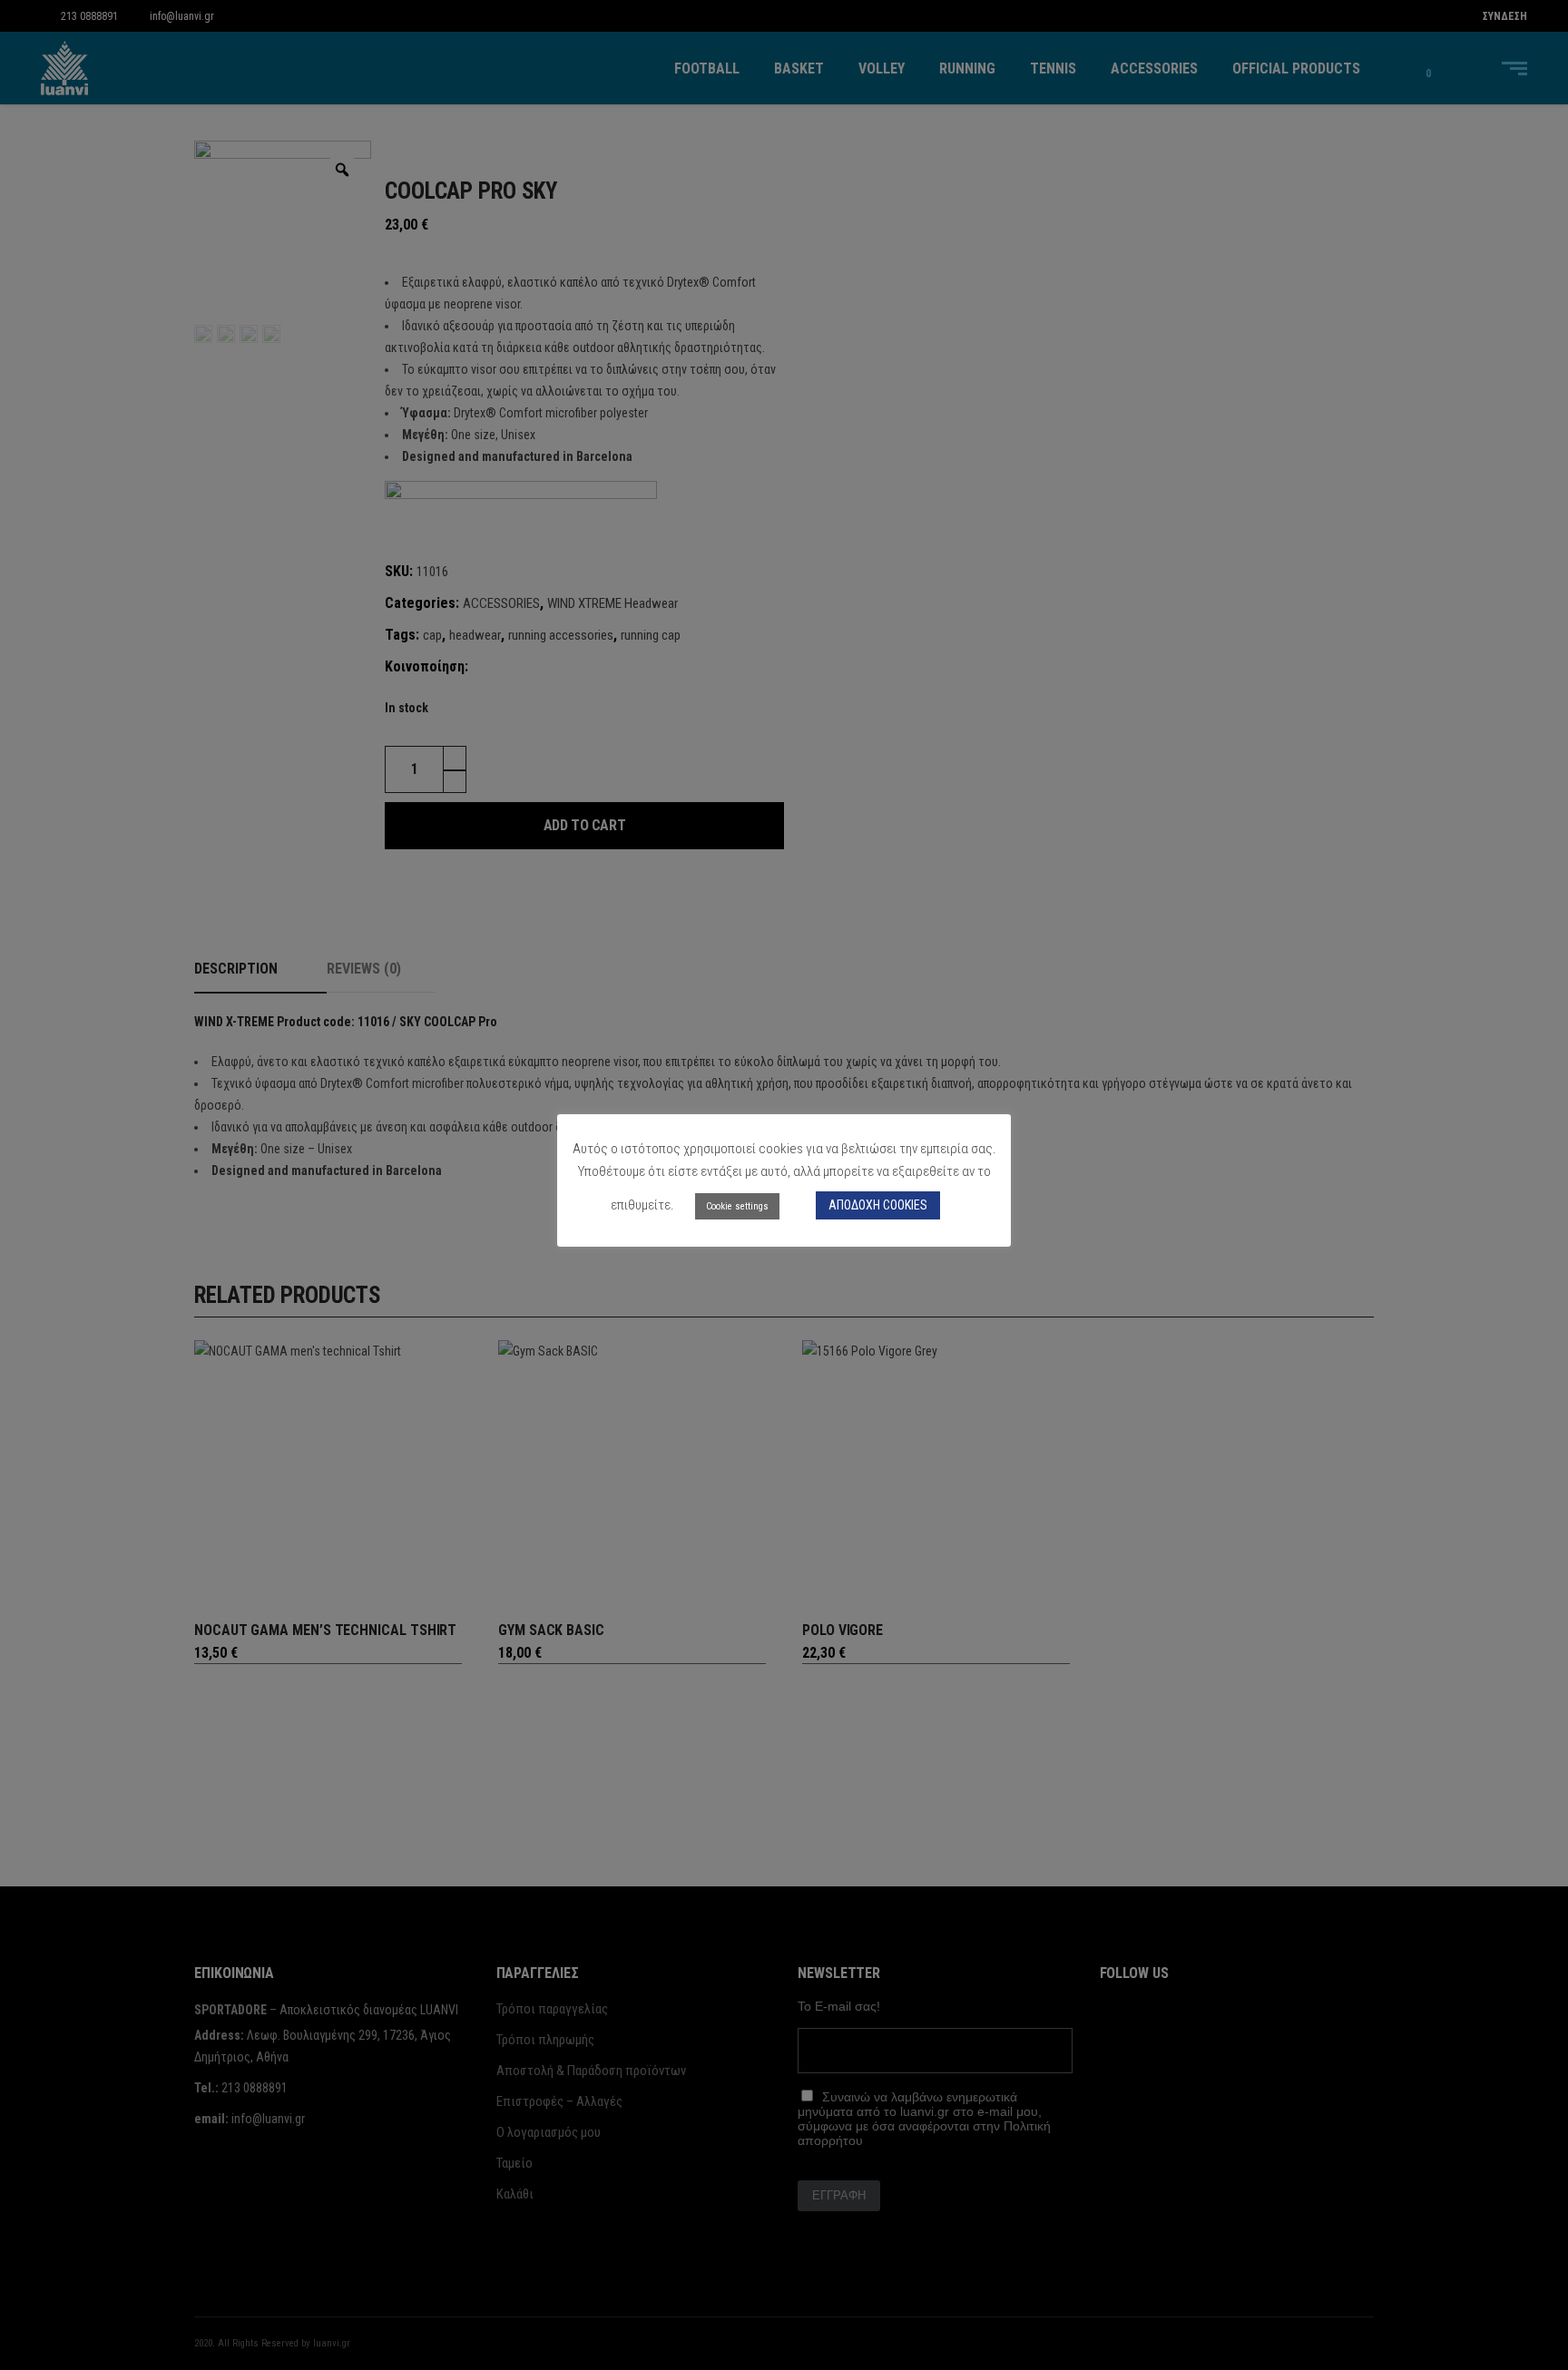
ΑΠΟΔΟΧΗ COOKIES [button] (878, 1205)
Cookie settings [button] (737, 1206)
